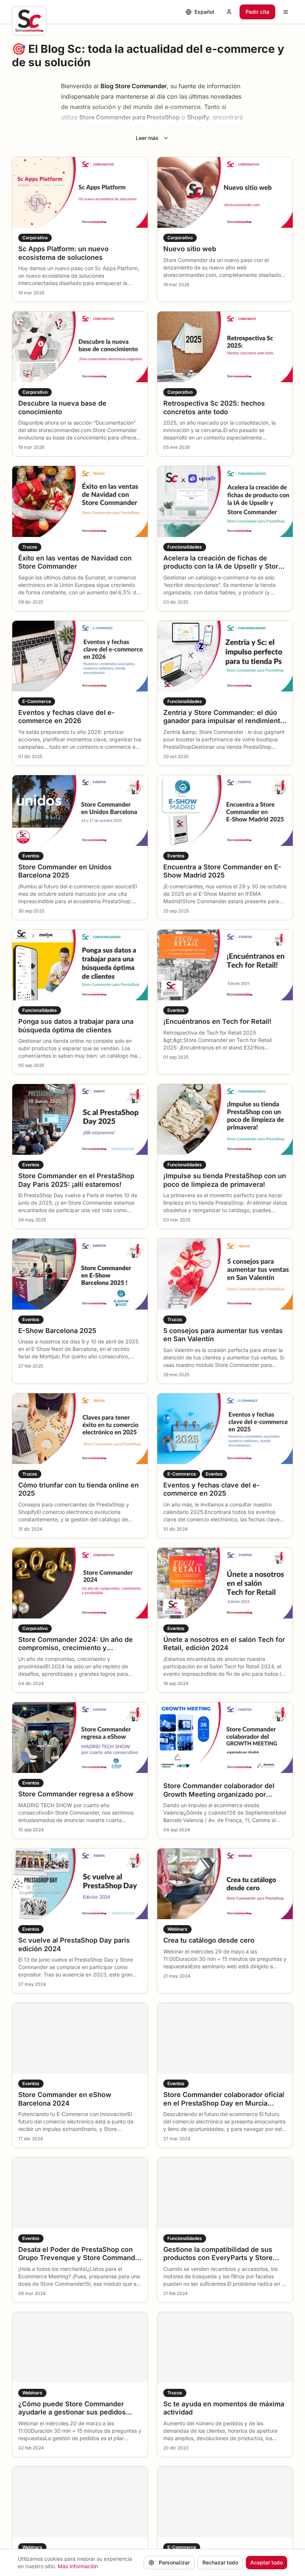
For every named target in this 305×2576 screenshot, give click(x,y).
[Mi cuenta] (229, 12)
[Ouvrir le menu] (286, 12)
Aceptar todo (267, 2562)
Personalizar (174, 2562)
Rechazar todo (220, 2562)
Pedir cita (257, 12)
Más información (78, 2566)
